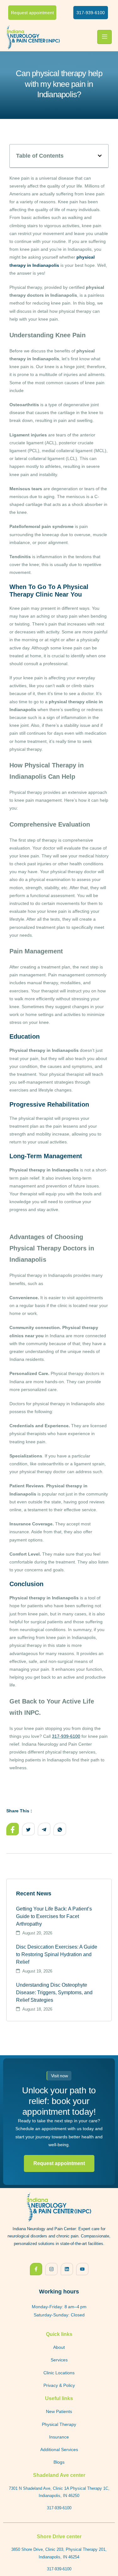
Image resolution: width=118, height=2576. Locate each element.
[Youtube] (82, 2269)
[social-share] (13, 1829)
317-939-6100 (66, 1736)
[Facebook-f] (36, 2269)
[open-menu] (104, 37)
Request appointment (59, 2163)
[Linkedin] (67, 2269)
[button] (100, 156)
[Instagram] (51, 2269)
